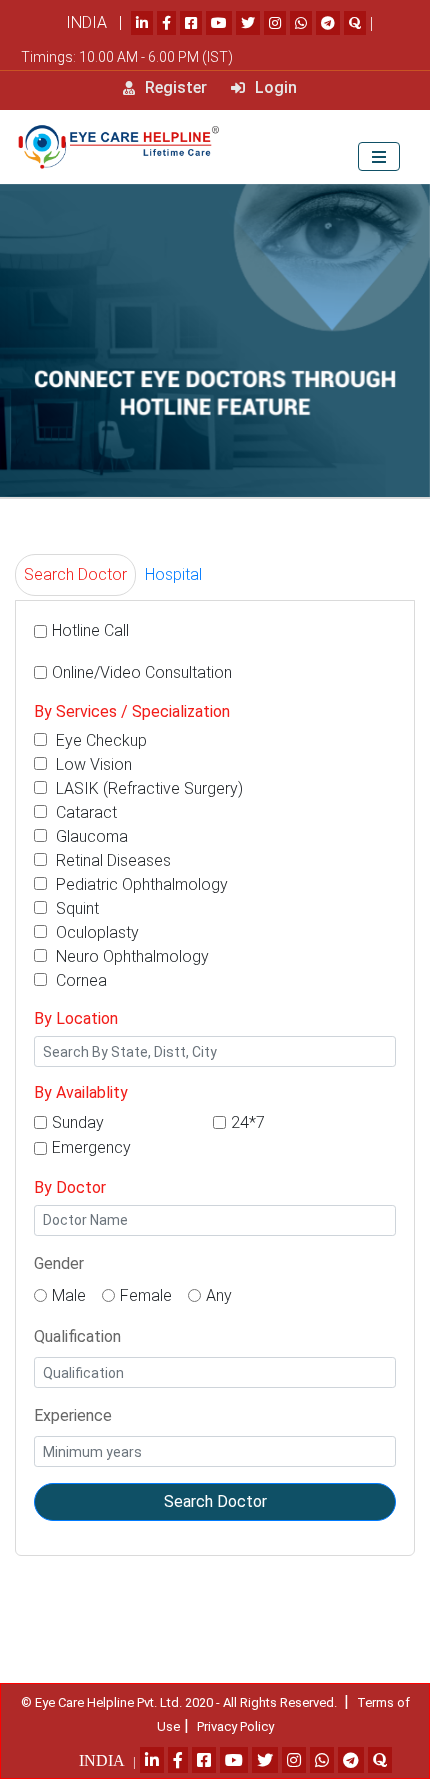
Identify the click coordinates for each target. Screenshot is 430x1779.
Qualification (77, 1336)
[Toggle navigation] (379, 156)
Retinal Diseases (111, 860)
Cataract (84, 812)
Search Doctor (215, 1501)
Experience (73, 1415)
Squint (75, 908)
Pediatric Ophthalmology (140, 884)
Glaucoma (90, 836)
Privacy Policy (235, 1726)
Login (274, 87)
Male (69, 1295)
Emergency (91, 1147)
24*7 (248, 1122)
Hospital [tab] (173, 574)
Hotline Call (90, 630)
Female (146, 1295)
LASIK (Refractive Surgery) (147, 788)
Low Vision (92, 764)
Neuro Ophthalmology (130, 956)
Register (174, 87)
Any (219, 1295)
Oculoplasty (95, 932)
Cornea (79, 980)
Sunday (78, 1122)
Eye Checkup (99, 740)
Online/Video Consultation (142, 672)
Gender (59, 1263)
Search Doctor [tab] (75, 574)
